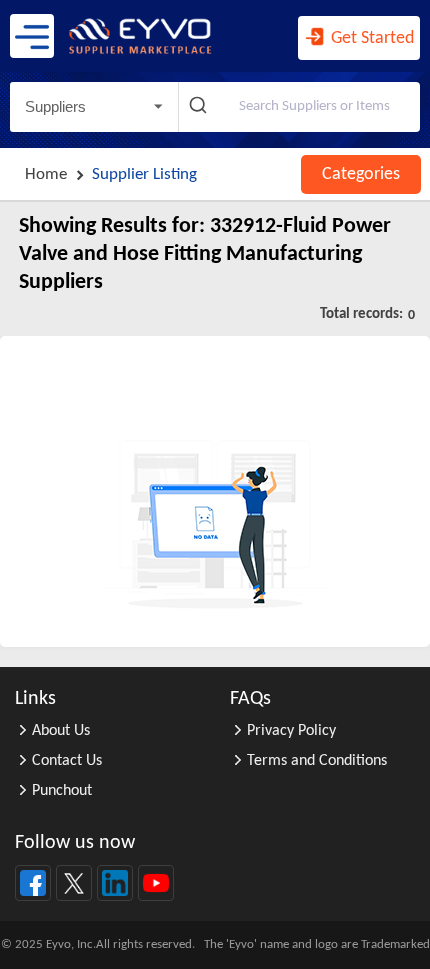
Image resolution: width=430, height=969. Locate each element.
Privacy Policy (291, 731)
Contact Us (67, 761)
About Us (61, 731)
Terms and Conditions (317, 761)
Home (46, 174)
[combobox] (299, 107)
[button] (94, 107)
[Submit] (200, 107)
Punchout (62, 791)
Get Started (370, 38)
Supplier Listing (144, 174)
